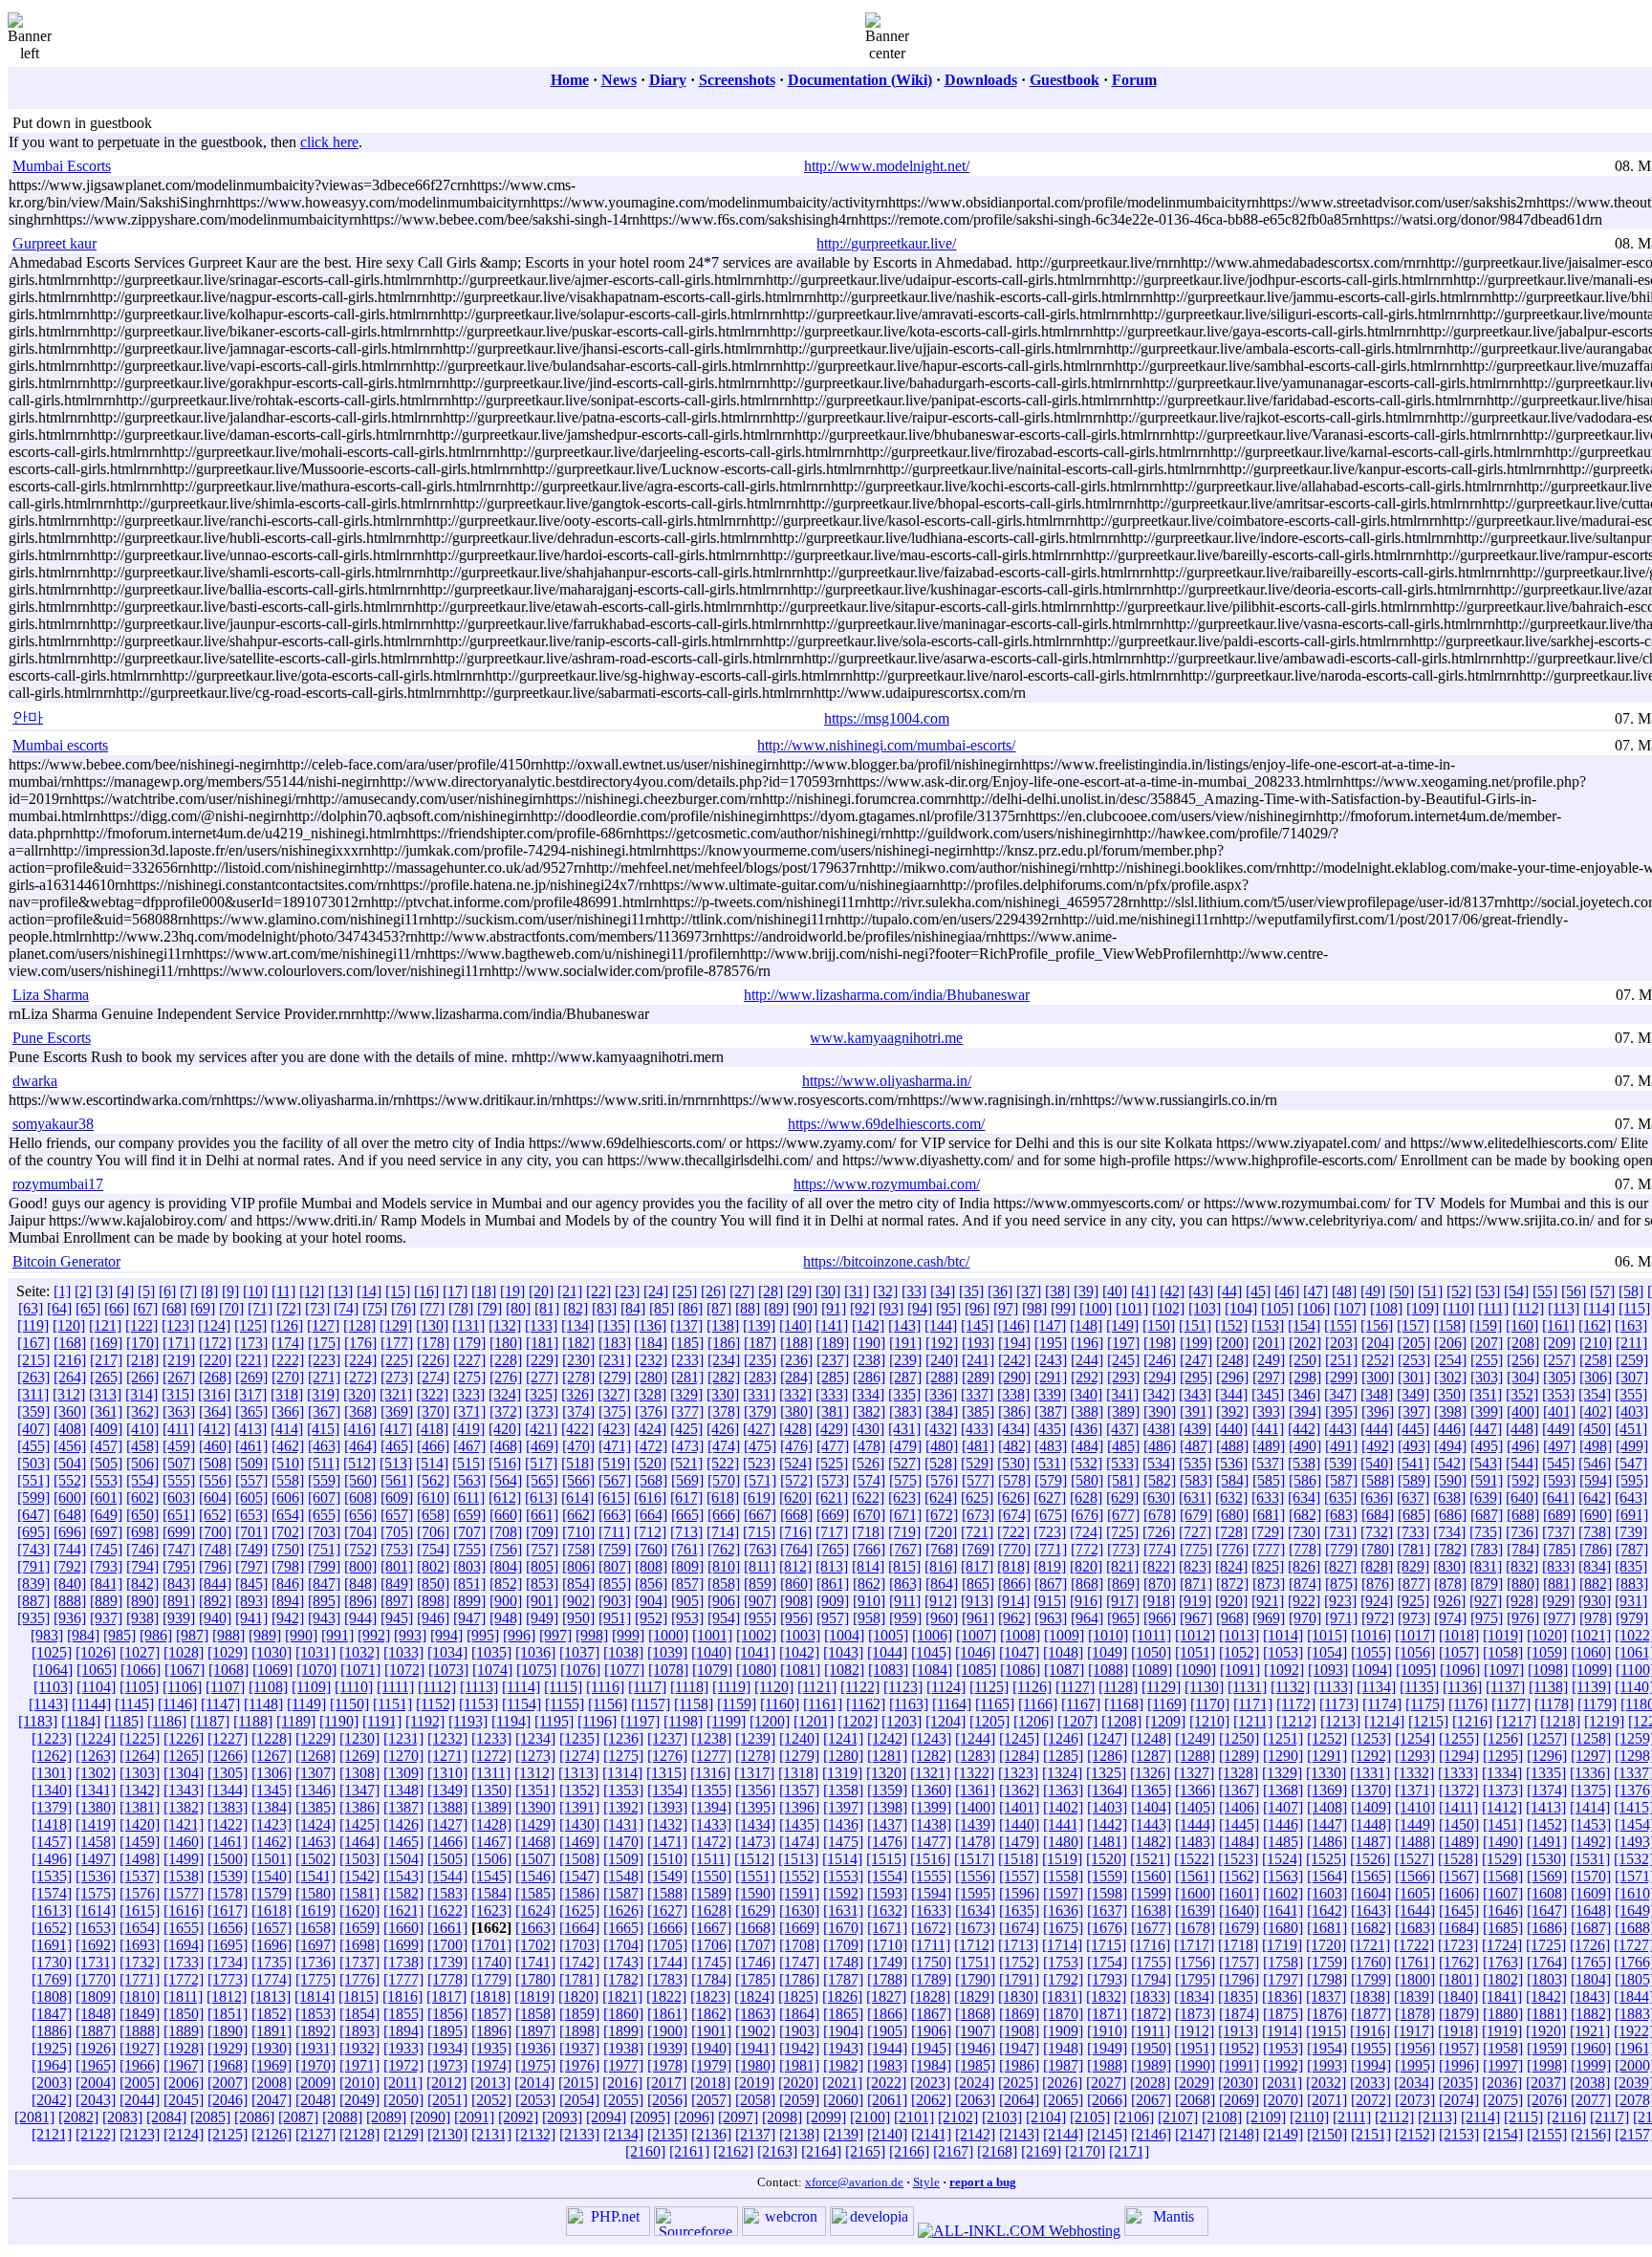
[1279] (799, 1756)
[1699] (403, 1945)
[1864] (799, 2014)
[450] (1595, 1429)
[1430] (579, 1824)
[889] (106, 1601)
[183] (615, 1343)
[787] (1632, 1549)
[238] (869, 1360)
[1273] (535, 1756)
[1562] (1239, 1876)
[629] (1122, 1497)
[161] (1558, 1325)
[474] (724, 1446)
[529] (977, 1463)
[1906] (931, 2031)
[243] (1051, 1360)
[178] (433, 1343)
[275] (469, 1377)
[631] (1195, 1497)
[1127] (1075, 1687)
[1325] (1106, 1773)
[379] (760, 1411)
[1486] (1327, 1842)
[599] (33, 1497)
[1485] (1283, 1842)
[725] (1122, 1532)
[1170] (1210, 1704)
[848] (360, 1584)
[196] (1087, 1343)
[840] (70, 1584)
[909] (833, 1601)
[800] (360, 1566)
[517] (541, 1463)
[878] (1450, 1584)
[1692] (96, 1945)
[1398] (887, 1807)
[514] (432, 1463)
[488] (1232, 1446)
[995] (483, 1635)
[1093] (1328, 1670)
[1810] (140, 1997)
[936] (70, 1618)
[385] (978, 1411)
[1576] (140, 1893)
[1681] (1327, 1928)
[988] (228, 1635)
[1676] (1107, 1928)
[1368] (1283, 1790)
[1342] (140, 1790)
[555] (179, 1480)
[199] (1196, 1343)
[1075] (536, 1670)
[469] (542, 1446)
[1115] (563, 1687)
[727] (1195, 1532)
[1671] (887, 1928)
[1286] (1107, 1756)
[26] (713, 1291)
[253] (1414, 1360)
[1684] (1459, 1928)
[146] (1013, 1325)
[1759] (1327, 1962)
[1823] (710, 1997)
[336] (941, 1394)
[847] (324, 1584)
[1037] (579, 1652)
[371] (469, 1411)
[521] (686, 1463)
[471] (615, 1446)
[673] (978, 1515)
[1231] (403, 1738)
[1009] (1064, 1635)
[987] (192, 1635)
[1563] (1283, 1876)
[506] (142, 1463)
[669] (833, 1515)
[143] (904, 1325)
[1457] (52, 1842)
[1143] (48, 1704)
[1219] (1604, 1721)
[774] (1160, 1549)
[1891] (272, 2031)
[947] (469, 1618)
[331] (759, 1394)
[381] (833, 1411)
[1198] (683, 1721)
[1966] (140, 2065)
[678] (1160, 1515)
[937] (106, 1618)
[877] (1414, 1584)
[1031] (315, 1652)
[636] (1377, 1497)
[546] (1595, 1463)
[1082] (844, 1670)
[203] (1341, 1343)
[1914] (1282, 2031)
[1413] (1546, 1807)
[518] (577, 1463)
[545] (1558, 1463)
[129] (396, 1325)
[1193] (468, 1721)
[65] (88, 1308)
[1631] (843, 1910)
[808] (651, 1566)
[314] (141, 1394)
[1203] (902, 1721)
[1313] (578, 1773)
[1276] (667, 1756)
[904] (651, 1601)
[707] (469, 1532)
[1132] (1290, 1687)
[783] (1487, 1549)
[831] (1486, 1566)
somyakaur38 (53, 1124)
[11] (283, 1291)
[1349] (447, 1790)
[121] (105, 1325)
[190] (869, 1343)
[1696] (272, 1945)
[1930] (272, 2048)
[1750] (931, 1962)
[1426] (403, 1824)
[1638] (1151, 1910)
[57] (1602, 1291)
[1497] (96, 1859)
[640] (1522, 1497)
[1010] (1108, 1635)
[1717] (1194, 1945)
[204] (1378, 1343)
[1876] (1327, 2014)
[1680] (1283, 1928)
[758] (578, 1549)
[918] (1159, 1601)
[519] (614, 1463)
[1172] (1296, 1704)
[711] (614, 1532)
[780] (1378, 1549)
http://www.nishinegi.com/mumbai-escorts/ (886, 745)
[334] (868, 1394)
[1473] (755, 1842)
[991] (337, 1635)
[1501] (272, 1859)
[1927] (140, 2048)
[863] (905, 1584)
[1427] (447, 1824)
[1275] (623, 1756)
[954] (724, 1618)
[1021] (1591, 1635)
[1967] (184, 2065)
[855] (615, 1584)
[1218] (1560, 1721)
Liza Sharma (51, 995)
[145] (977, 1325)
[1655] (184, 1928)
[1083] (888, 1670)
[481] (978, 1446)
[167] (33, 1343)
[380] (796, 1411)
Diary (668, 80)
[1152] (435, 1704)
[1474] (799, 1842)
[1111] (395, 1687)
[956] (796, 1618)
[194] (1014, 1343)
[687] (1487, 1515)
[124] (214, 1325)
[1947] (1019, 2048)
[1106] (182, 1687)
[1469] (579, 1842)
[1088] (1108, 1670)
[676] (1087, 1515)
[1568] (1503, 1876)
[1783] (667, 1979)
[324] (505, 1394)
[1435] (799, 1824)
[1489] (1459, 1842)
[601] (106, 1497)
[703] (324, 1532)
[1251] (1283, 1738)
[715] (759, 1532)
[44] (1229, 1291)
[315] (178, 1394)
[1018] (1459, 1635)
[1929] (228, 2048)
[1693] (140, 1945)
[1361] (975, 1790)
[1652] (52, 1928)
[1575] (96, 1893)
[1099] (1592, 1670)
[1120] (774, 1687)
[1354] (667, 1790)
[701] (251, 1532)
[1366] (1195, 1790)
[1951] (1195, 2048)
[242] (1014, 1360)
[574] (869, 1480)
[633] (1268, 1497)
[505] (106, 1463)
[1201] (814, 1721)
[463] (324, 1446)
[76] (403, 1308)
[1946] (975, 2048)
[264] (70, 1377)
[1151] (392, 1704)
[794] (142, 1566)
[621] (832, 1497)
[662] (578, 1515)
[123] (178, 1325)
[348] (1377, 1394)
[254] (1450, 1360)
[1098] (1548, 1670)
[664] (651, 1515)
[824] (1231, 1566)
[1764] (1547, 1962)
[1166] (1038, 1704)
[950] (578, 1618)
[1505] (447, 1859)
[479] (905, 1446)
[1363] (1063, 1790)
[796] (215, 1566)
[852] (506, 1584)
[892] (215, 1601)
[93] (891, 1308)
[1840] (1458, 1997)
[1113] (479, 1687)
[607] (324, 1497)
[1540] (272, 1876)
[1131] (1247, 1687)
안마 (28, 717)
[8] (209, 1291)
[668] (796, 1515)
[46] (1287, 1291)
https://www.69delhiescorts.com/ (886, 1124)
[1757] (1239, 1962)
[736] (1522, 1532)
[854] (578, 1584)
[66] (117, 1308)
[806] (578, 1566)
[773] (1123, 1549)
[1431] (623, 1824)
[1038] (623, 1652)
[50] (1402, 1291)
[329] (686, 1394)
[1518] (1018, 1859)
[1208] (1121, 1721)
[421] (541, 1429)
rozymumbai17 (58, 1184)
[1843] (1590, 1997)
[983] (47, 1635)
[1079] (712, 1670)
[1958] (1503, 2048)
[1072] (404, 1670)
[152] (1231, 1325)
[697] (106, 1532)
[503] (33, 1463)
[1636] (1063, 1910)
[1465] (403, 1842)
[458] (142, 1446)
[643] (1631, 1497)
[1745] (711, 1962)
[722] (1013, 1532)
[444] (1377, 1429)
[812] (795, 1566)
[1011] (1152, 1635)
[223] (324, 1360)
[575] (905, 1480)
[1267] (272, 1756)
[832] (1522, 1566)
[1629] (755, 1910)
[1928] (184, 2048)
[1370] (1371, 1790)
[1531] (1590, 1859)
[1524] (1282, 1859)
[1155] (565, 1704)
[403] (1632, 1411)
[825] (1268, 1566)
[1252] (1327, 1738)
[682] (1305, 1515)
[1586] (579, 1893)
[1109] (311, 1687)
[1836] (1282, 1997)
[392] (1232, 1411)
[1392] (623, 1807)
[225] (397, 1360)
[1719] (1282, 1945)
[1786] (799, 1979)
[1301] (52, 1773)
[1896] (491, 2031)
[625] (977, 1497)
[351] (1486, 1394)
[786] (1596, 1549)
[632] (1231, 1497)
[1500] (228, 1859)
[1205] (989, 1721)
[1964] (52, 2065)
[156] (1377, 1325)
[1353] (623, 1790)
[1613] (52, 1910)
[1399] (931, 1807)
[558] (288, 1480)
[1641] (1283, 1910)
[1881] (1547, 2014)
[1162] (866, 1704)
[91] (834, 1308)
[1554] (887, 1876)
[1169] (1167, 1704)
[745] (106, 1549)
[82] (576, 1308)
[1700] (447, 1945)
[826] (1304, 1566)
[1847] (52, 2014)
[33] (914, 1291)
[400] (1523, 1411)
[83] (604, 1308)
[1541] (315, 1876)
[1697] (315, 1945)
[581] (1123, 1480)
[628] (1086, 1497)
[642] (1595, 1497)
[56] (1574, 1291)
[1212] (1296, 1721)
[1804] (1591, 1979)
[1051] (1195, 1652)
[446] (1449, 1429)
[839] (33, 1584)
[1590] (755, 1893)
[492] (1378, 1446)
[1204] (946, 1721)
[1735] (272, 1962)
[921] (1268, 1601)
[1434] (755, 1824)
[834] (1595, 1566)
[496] (1523, 1446)
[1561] (1195, 1876)
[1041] (755, 1652)
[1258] (1591, 1738)
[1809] (96, 1997)
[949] (542, 1618)
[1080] (756, 1670)
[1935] (491, 2048)
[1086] (1020, 1670)
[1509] (623, 1859)
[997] (555, 1635)
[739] (1631, 1532)
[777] (1269, 1549)
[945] (397, 1618)
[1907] (975, 2031)
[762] (724, 1549)
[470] (578, 1446)
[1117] (647, 1687)
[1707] (755, 1945)
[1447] (1327, 1824)
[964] (1087, 1618)
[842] (142, 1584)
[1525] (1326, 1859)
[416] (359, 1429)
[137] (686, 1325)
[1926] (96, 2048)
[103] (1205, 1308)
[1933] (403, 2048)
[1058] (1503, 1652)
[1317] (754, 1773)
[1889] (184, 2031)
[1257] (1547, 1738)
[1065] (97, 1670)
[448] (1522, 1429)
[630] (1159, 1497)
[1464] (359, 1842)
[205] (1414, 1343)
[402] (1596, 1411)
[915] (1050, 1601)
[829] (1413, 1566)
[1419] (96, 1824)
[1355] (711, 1790)
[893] (251, 1601)
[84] (633, 1308)
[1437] (887, 1824)
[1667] (711, 1928)
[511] (324, 1463)
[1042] (799, 1652)
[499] (1632, 1446)
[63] (31, 1308)
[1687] (1591, 1928)
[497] (1559, 1446)
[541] (1413, 1463)
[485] (1123, 1446)
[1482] (1151, 1842)
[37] (1029, 1291)
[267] (179, 1377)
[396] (1378, 1411)
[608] (360, 1497)
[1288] (1195, 1756)
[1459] (140, 1842)
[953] (687, 1618)
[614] (577, 1497)
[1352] (579, 1790)
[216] (70, 1360)
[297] (1269, 1377)
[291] (1051, 1377)
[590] (1450, 1480)
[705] (397, 1532)
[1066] (141, 1670)
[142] (868, 1325)
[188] (796, 1343)
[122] (141, 1325)
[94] (920, 1308)
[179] (469, 1343)
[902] (578, 1601)
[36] (1000, 1291)
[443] (1340, 1429)
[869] (1123, 1584)
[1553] (843, 1876)
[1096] (1460, 1670)
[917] (1122, 1601)
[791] (33, 1566)
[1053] (1283, 1652)
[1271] (447, 1756)
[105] (1277, 1308)
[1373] (1503, 1790)
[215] (33, 1360)
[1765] (1591, 1962)
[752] (360, 1549)
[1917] (1414, 2031)
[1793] (1107, 1979)
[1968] (228, 2065)
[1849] (140, 2014)
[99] (1063, 1308)
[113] (1564, 1308)
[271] (324, 1377)
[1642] (1327, 1910)
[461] (251, 1446)
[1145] (134, 1704)
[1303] (140, 1773)
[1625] (579, 1910)
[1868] (975, 2014)
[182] (578, 1343)
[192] (942, 1343)
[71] (260, 1308)
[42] (1172, 1291)
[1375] (1591, 1790)
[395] (1341, 1411)
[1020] (1547, 1635)
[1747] (799, 1962)
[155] (1340, 1325)
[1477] (931, 1842)
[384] (942, 1411)
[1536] (96, 1876)
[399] (1487, 1411)
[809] (687, 1566)
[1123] (903, 1687)
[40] (1115, 1291)
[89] (776, 1308)
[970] (1305, 1618)
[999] (628, 1635)
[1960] (1591, 2048)
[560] (360, 1480)
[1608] (1547, 1893)
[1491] (1547, 1842)
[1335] (1546, 1773)
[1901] (711, 2031)
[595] (1632, 1480)
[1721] (1370, 1945)
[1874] (1239, 2014)
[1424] (315, 1824)
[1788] (887, 1979)
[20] (541, 1291)
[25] (685, 1291)
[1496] (52, 1859)
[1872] (1151, 2014)
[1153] (478, 1704)
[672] (942, 1515)
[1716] (1150, 1945)
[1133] (1333, 1687)
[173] (251, 1343)
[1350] (491, 1790)
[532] (1086, 1463)
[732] (1377, 1532)
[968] (1232, 1618)
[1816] (402, 1997)
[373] (542, 1411)
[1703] (579, 1945)
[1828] (930, 1997)
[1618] (272, 1910)
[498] (1596, 1446)
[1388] (447, 1807)
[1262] (52, 1756)
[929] (1558, 1601)
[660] (506, 1515)
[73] (317, 1308)
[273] (397, 1377)
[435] (1050, 1429)
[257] (1559, 1360)
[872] (1232, 1584)
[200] (1232, 1343)
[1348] (403, 1790)
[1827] (886, 1997)
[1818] (490, 1997)
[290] (1014, 1377)
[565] (542, 1480)
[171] (179, 1343)
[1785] (755, 1979)
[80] (518, 1308)
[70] (231, 1308)
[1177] (1511, 1704)
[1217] (1516, 1721)
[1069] (272, 1670)
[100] (1096, 1308)
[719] (904, 1532)
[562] (433, 1480)
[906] (724, 1601)
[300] (1378, 1377)
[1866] (887, 2014)
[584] (1232, 1480)
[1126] (1032, 1687)
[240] (942, 1360)
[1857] (491, 2014)
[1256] (1503, 1738)
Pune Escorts (52, 1038)
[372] (506, 1411)
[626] (1013, 1497)
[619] (759, 1497)
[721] (977, 1532)
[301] (1414, 1377)
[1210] (1209, 1721)
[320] (359, 1394)
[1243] (931, 1738)
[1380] (96, 1807)
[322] (432, 1394)
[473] (687, 1446)
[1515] (886, 1859)
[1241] (843, 1738)
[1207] (1077, 1721)
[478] (869, 1446)
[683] (1341, 1515)
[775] (1196, 1549)
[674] (1014, 1515)
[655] (324, 1515)
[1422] (228, 1824)
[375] (615, 1411)
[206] (1450, 1343)
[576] (942, 1480)
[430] (868, 1429)
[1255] (1459, 1738)
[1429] (535, 1824)
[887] (33, 1601)
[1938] (623, 2048)
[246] (1160, 1360)
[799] (324, 1566)
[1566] (1415, 1876)
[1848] (96, 2014)
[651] (179, 1515)
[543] (1486, 1463)
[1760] (1371, 1962)
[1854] (359, 2014)
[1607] (1503, 1893)
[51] (1430, 1291)
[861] (833, 1584)
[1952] (1239, 2048)
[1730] (52, 1962)
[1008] (1020, 1635)
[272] (360, 1377)
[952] (651, 1618)
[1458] (96, 1842)
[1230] (359, 1738)
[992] (374, 1635)
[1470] (623, 1842)
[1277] (711, 1756)
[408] (70, 1429)
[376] (651, 1411)
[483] (1051, 1446)
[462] (288, 1446)
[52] (1459, 1291)
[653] (251, 1515)
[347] (1340, 1394)
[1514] (842, 1859)
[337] (977, 1394)
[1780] (535, 1979)
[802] (433, 1566)
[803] (469, 1566)
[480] (942, 1446)
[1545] (491, 1876)
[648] (70, 1515)
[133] (541, 1325)
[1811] (183, 1997)
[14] (369, 1291)
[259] (1632, 1360)
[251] (1341, 1360)
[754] (433, 1549)
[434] (1013, 1429)
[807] (615, 1566)
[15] (398, 1291)
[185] (687, 1343)
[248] (1232, 1360)
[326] (577, 1394)
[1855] (403, 2014)
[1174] (1382, 1704)
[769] (978, 1549)
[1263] (96, 1756)
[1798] (1327, 1979)
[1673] (975, 1928)
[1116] (605, 1687)
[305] (1559, 1377)
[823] (1195, 1566)
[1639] (1195, 1910)
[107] (1350, 1308)
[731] (1340, 1532)
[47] (1315, 1291)
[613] (541, 1497)
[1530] (1546, 1859)
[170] (142, 1343)
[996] (519, 1635)
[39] (1086, 1291)
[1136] (1462, 1687)
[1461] (228, 1842)
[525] (832, 1463)
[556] (215, 1480)
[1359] (887, 1790)
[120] (69, 1325)
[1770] (96, 1979)
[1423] (272, 1824)
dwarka (35, 1081)
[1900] (667, 2031)
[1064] (53, 1670)
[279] (615, 1377)
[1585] (535, 1893)
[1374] (1547, 1790)
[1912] (1194, 2031)
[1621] (403, 1910)
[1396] (799, 1807)
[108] (1386, 1308)
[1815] (359, 1997)
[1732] (140, 1962)
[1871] (1107, 2014)
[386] (1014, 1411)
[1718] (1238, 1945)
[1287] (1151, 1756)
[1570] (1591, 1876)
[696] (70, 1532)
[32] (885, 1291)
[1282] (931, 1756)
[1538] (184, 1876)
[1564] (1327, 1876)
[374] (578, 1411)
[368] (360, 1411)
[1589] (711, 1893)
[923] (1340, 1601)
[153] (1268, 1325)
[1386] (359, 1807)
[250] (1305, 1360)
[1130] (1204, 1687)
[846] (288, 1584)
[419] (468, 1429)
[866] (1014, 1584)
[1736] (315, 1962)
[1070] (316, 1670)
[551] (33, 1480)
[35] (971, 1291)
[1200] (770, 1721)
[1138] (1548, 1687)
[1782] (623, 1979)
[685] (1414, 1515)
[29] (799, 1291)
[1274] (579, 1756)
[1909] (1063, 2031)
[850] (433, 1584)
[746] (142, 1549)
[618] (723, 1497)
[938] (142, 1618)
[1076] (580, 1670)
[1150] (349, 1704)
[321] (396, 1394)
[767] (905, 1549)
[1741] (535, 1962)
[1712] (974, 1945)
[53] (1488, 1291)
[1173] (1339, 1704)
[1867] (931, 2014)
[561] (397, 1480)
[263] (33, 1377)
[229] (542, 1360)
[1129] (1161, 1687)
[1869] (1019, 2014)
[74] (346, 1308)
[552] (70, 1480)
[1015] (1327, 1635)
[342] (1159, 1394)
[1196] (597, 1721)
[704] (360, 1532)
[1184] (81, 1721)
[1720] (1326, 1945)
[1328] (1238, 1773)
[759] (615, 1549)
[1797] (1283, 1979)
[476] (796, 1446)
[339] (1050, 1394)
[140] (795, 1325)
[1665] (623, 1928)
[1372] (1459, 1790)
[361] (106, 1411)
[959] (905, 1618)
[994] (446, 1635)
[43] (1201, 1291)
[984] (83, 1635)
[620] (795, 1497)
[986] (156, 1635)
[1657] (272, 1928)
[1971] (359, 2065)
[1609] (1591, 1893)
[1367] (1239, 1790)
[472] (651, 1446)
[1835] (1238, 1997)
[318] (287, 1394)
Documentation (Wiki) (860, 80)
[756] (506, 1549)
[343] (1195, 1394)
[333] (832, 1394)
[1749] (887, 1962)
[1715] (1106, 1945)
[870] (1160, 1584)
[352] (1522, 1394)
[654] (288, 1515)
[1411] (1458, 1807)
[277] (542, 1377)
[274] (433, 1377)
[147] (1050, 1325)
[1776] (359, 1979)
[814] (868, 1566)
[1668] (755, 1928)
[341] (1122, 1394)
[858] (724, 1584)
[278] (578, 1377)
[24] (656, 1291)
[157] (1413, 1325)
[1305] (228, 1773)
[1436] (843, 1824)
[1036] (535, 1652)
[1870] (1063, 2014)
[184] (651, 1343)
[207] (1487, 1343)
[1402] (1063, 1807)
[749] (251, 1549)
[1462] (272, 1842)
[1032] (359, 1652)
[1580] (315, 1893)
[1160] (780, 1704)
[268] (215, 1377)
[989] (265, 1635)
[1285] (1063, 1756)
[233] (687, 1360)
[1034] (447, 1652)
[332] (795, 1394)
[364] (215, 1411)
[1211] (1253, 1721)
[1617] (228, 1910)
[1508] (579, 1859)
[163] (1631, 1325)
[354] (1595, 1394)
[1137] (1505, 1687)
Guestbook (1065, 80)
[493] (1414, 1446)
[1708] (799, 1945)
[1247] (1107, 1738)
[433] (977, 1429)
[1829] (974, 1997)
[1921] (1590, 2031)
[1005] (888, 1635)
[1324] (1062, 1773)
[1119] (731, 1687)
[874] (1305, 1584)
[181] (542, 1343)
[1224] (96, 1738)
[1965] (96, 2065)
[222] (288, 1360)
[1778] (447, 1979)
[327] (614, 1394)
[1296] (1547, 1756)
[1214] (1384, 1721)
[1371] (1415, 1790)
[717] (832, 1532)
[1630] (799, 1910)
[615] (614, 1497)
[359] (33, 1411)
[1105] (139, 1687)
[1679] (1239, 1928)
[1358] (843, 1790)
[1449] (1415, 1824)
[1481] (1107, 1842)
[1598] (1107, 1893)
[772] (1087, 1549)
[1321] (930, 1773)
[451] (1631, 1429)
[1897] (535, 2031)
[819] (1050, 1566)
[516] (505, 1463)
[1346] (315, 1790)
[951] (615, 1618)
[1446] (1283, 1824)
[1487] (1371, 1842)
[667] (760, 1515)
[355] (1631, 1394)
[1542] (359, 1876)
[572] (796, 1480)
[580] (1087, 1480)
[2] (83, 1291)
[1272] (491, 1756)
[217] (106, 1360)
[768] (942, 1549)
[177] (397, 1343)
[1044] (887, 1652)
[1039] (667, 1652)
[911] (905, 1601)
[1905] (887, 2031)
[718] (868, 1532)
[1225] (140, 1738)
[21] (570, 1291)
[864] (942, 1584)
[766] (869, 1549)
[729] (1268, 1532)
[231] (615, 1360)
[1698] (359, 1945)
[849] (397, 1584)
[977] (1559, 1618)
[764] (796, 1549)
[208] (1523, 1343)
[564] (506, 1480)
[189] (833, 1343)
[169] (106, 1343)
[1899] (623, 2031)
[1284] (1019, 1756)
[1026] (96, 1652)
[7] (188, 1291)
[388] (1087, 1411)
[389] (1123, 1411)
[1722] (1414, 1945)
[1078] (668, 1670)
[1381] (140, 1807)
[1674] (1019, 1928)
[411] (178, 1429)
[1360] (931, 1790)
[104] (1241, 1308)
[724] (1086, 1532)
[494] (1450, 1446)
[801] (397, 1566)
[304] (1523, 1377)
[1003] (800, 1635)
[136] (650, 1325)
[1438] (931, 1824)
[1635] (1019, 1910)
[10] (255, 1291)
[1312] (534, 1773)
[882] (1596, 1584)
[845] (251, 1584)
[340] (1086, 1394)
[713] (686, 1532)
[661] (542, 1515)
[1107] (225, 1687)
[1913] (1238, 2031)
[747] (179, 1549)
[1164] (952, 1704)
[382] (869, 1411)
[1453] (1591, 1824)
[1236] (623, 1738)
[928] (1522, 1601)
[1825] (798, 1997)
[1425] (359, 1824)
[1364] (1107, 1790)
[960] (942, 1618)
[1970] (315, 2065)
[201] (1269, 1343)
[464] (360, 1446)
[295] (1196, 1377)
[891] (179, 1601)
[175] (324, 1343)
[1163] (909, 1704)
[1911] (1151, 2031)
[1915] (1326, 2031)
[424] (650, 1429)
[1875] (1283, 2014)
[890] (142, 1601)
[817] (977, 1566)
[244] (1087, 1360)
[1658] (315, 1928)
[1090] (1196, 1670)
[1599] (1151, 1893)
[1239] (755, 1738)
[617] (686, 1497)
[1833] (1150, 1997)
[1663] (535, 1928)
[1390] (535, 1807)
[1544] (447, 1876)
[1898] (579, 2031)
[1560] (1151, 1876)
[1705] (667, 1945)
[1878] (1415, 2014)
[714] (723, 1532)
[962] (1014, 1618)
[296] (1232, 1377)
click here (329, 142)
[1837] (1326, 1997)
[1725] (1546, 1945)
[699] (179, 1532)
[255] (1487, 1360)
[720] (941, 1532)
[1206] (1033, 1721)
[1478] (975, 1842)
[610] (433, 1497)
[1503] (359, 1859)
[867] (1051, 1584)
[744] (70, 1549)
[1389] (491, 1807)
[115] (1634, 1308)
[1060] (1591, 1652)
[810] (724, 1566)
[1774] (272, 1979)
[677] (1123, 1515)
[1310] (447, 1773)
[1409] (1371, 1807)
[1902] (755, 2031)
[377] (687, 1411)
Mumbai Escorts (62, 166)
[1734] (228, 1962)
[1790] (975, 1979)
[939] (179, 1618)
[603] (179, 1497)
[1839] (1414, 1997)
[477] (833, 1446)
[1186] (167, 1721)
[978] (1596, 1618)
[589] (1414, 1480)
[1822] (666, 1997)
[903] (615, 1601)
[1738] (403, 1962)
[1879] (1459, 2014)
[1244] (975, 1738)
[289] (978, 1377)
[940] (215, 1618)
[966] (1160, 1618)
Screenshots (737, 80)
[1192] (425, 1721)
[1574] (52, 1893)
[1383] (228, 1807)
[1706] (711, 1945)
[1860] (623, 2014)
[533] (1122, 1463)
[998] (592, 1635)
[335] (904, 1394)
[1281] (887, 1756)
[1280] (843, 1756)
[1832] (1106, 1997)
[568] (651, 1480)
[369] (397, 1411)
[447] (1486, 1429)
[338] (1013, 1394)
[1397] (843, 1807)
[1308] (359, 1773)
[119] (33, 1325)
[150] (1159, 1325)
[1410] (1415, 1807)
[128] (359, 1325)
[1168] (1124, 1704)
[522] (723, 1463)
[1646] (1503, 1910)
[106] (1314, 1308)
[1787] (843, 1979)
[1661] (447, 1928)
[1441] (1063, 1824)
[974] (1450, 1618)
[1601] (1239, 1893)
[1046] (975, 1652)
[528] (941, 1463)
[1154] (522, 1704)
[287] (905, 1377)
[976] (1523, 1618)
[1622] (447, 1910)
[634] (1304, 1497)
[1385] (315, 1807)
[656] (360, 1515)
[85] (662, 1308)
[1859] (579, 2014)
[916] (1086, 1601)
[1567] (1459, 1876)
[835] (1631, 1566)
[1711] (931, 1945)
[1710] (887, 1945)
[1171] (1253, 1704)
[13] (340, 1291)
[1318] (798, 1773)
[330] (723, 1394)
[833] (1558, 1566)
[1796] (1239, 1979)
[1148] (263, 1704)
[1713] (1018, 1945)
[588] (1378, 1480)
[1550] (711, 1876)
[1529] (1502, 1859)
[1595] (975, 1893)
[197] (1123, 1343)
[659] (469, 1515)
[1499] (184, 1859)
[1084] (932, 1670)
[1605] (1415, 1893)
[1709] (843, 1945)
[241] (978, 1360)
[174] (288, 1343)
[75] (375, 1308)
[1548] (623, 1876)
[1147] (220, 1704)
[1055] (1371, 1652)
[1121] (817, 1687)
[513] (396, 1463)
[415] (323, 1429)
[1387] (403, 1807)
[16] (426, 1291)
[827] (1340, 1566)
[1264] (140, 1756)
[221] (251, 1360)
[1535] (52, 1876)
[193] (978, 1343)
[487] (1196, 1446)
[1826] (842, 1997)
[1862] (711, 2014)
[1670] (843, 1928)
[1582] (403, 1893)
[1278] (755, 1756)
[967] (1196, 1618)
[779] (1341, 1549)
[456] (70, 1446)
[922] (1304, 1601)
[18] (484, 1291)
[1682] (1371, 1928)
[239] (905, 1360)
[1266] (228, 1756)
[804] (506, 1566)
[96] (977, 1308)
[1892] (315, 2031)
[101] (1132, 1308)
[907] (760, 1601)
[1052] (1239, 1652)
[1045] (931, 1652)
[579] (1051, 1480)
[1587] (623, 1893)
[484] (1087, 1446)
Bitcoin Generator (66, 1261)
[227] (469, 1360)
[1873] (1195, 2014)
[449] (1558, 1429)
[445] (1413, 1429)
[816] (941, 1566)
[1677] (1151, 1928)
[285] (833, 1377)
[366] (288, 1411)
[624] (941, 1497)
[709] (542, 1532)
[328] (650, 1394)
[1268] (315, 1756)
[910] (869, 1601)
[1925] (52, 2048)
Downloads (981, 80)
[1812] (227, 1997)
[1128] (1118, 1687)
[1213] (1340, 1721)
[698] (142, 1532)
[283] (760, 1377)
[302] (1450, 1377)
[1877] (1371, 2014)
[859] (760, 1584)
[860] (796, 1584)
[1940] (711, 2048)
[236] (796, 1360)
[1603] (1327, 1893)
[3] (104, 1291)
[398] (1450, 1411)
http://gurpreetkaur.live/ (886, 243)
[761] (687, 1549)
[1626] (623, 1910)
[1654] (140, 1928)
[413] (250, 1429)
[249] (1269, 1360)
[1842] (1546, 1997)
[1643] (1371, 1910)
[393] (1269, 1411)
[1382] (184, 1807)
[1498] (140, 1859)
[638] (1449, 1497)
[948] (506, 1618)
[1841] (1502, 1997)
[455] (33, 1446)
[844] (215, 1584)
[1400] (975, 1807)
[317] (250, 1394)
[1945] (931, 2048)
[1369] (1327, 1790)
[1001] (712, 1635)
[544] (1522, 1463)
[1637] (1107, 1910)
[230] (578, 1360)
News (619, 80)
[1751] (975, 1962)
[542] (1449, 1463)
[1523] (1238, 1859)
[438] (1159, 1429)
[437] (1122, 1429)
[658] (433, 1515)
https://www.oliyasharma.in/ (887, 1081)
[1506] (491, 1859)
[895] (324, 1601)
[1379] (52, 1807)
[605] (251, 1497)
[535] (1195, 1463)
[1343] (184, 1790)
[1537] (140, 1876)
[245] (1123, 1360)
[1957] (1459, 2048)
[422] (577, 1429)
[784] (1523, 1549)
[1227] (228, 1738)
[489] (1269, 1446)
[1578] (228, 1893)
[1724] (1502, 1945)
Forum (1134, 80)
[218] (142, 1360)
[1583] (447, 1893)
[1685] (1503, 1928)
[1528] (1458, 1859)
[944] (360, 1618)
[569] (687, 1480)
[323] (468, 1394)
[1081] (800, 1670)
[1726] (1590, 1945)
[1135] (1419, 1687)
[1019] (1503, 1635)
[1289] (1239, 1756)
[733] (1413, 1532)
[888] (70, 1601)
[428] (795, 1429)
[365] (251, 1411)
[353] (1558, 1394)
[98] (1034, 1308)
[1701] (491, 1945)
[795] (179, 1566)
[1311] (491, 1773)
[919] (1195, 1601)
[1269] (359, 1756)
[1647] (1547, 1910)
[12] (312, 1291)
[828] (1377, 1566)
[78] (461, 1308)
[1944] (887, 2048)
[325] (541, 1394)
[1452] (1547, 1824)
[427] (759, 1429)
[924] (1377, 1601)
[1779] (491, 1979)
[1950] (1151, 2048)
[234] (724, 1360)
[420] (505, 1429)
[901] (542, 1601)
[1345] (272, 1790)
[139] (759, 1325)
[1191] (382, 1721)
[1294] (1459, 1756)
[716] (795, 1532)
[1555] (931, 1876)
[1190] (339, 1721)
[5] (146, 1291)
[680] (1232, 1515)
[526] (868, 1463)
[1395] (755, 1807)
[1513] (798, 1859)
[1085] (976, 1670)
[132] (505, 1325)
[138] (723, 1325)
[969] (1269, 1618)
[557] (251, 1480)
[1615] (140, 1910)
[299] (1341, 1377)
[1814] (315, 1997)
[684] (1378, 1515)
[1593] (887, 1893)
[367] (324, 1411)
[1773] (228, 1979)
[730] (1304, 1532)
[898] (433, 1601)
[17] (455, 1291)
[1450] (1459, 1824)
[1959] (1547, 2048)
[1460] (184, 1842)
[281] (687, 1377)
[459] (179, 1446)
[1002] (756, 1635)
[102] (1168, 1308)
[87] (719, 1308)
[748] (215, 1549)
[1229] (315, 1738)
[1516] (930, 1859)
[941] (251, 1618)
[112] (1528, 1308)
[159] (1486, 1325)
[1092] (1284, 1670)
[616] (650, 1497)
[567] (615, 1480)
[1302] (96, 1773)
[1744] (667, 1962)
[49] (1373, 1291)
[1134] (1376, 1687)
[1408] (1327, 1807)
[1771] (140, 1979)
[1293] (1415, 1756)
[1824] (754, 1997)
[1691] (52, 1945)
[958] (869, 1618)
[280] (651, 1377)
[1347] (359, 1790)
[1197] (640, 1721)
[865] (978, 1584)
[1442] (1107, 1824)
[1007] (976, 1635)
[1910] (1107, 2031)
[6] (167, 1291)
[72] (289, 1308)
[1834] (1194, 1997)
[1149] (306, 1704)
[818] (1013, 1566)
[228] (506, 1360)
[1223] (52, 1738)
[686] (1450, 1515)
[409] (106, 1429)
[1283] (975, 1756)
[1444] (1195, 1824)
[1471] (667, 1842)
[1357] (799, 1790)
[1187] (210, 1721)
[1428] (491, 1824)
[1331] (1370, 1773)
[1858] (535, 2014)
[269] (251, 1377)
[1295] (1503, 1756)
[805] (542, 1566)
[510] (288, 1463)
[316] (214, 1394)
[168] (70, 1343)
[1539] (228, 1876)
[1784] (711, 1979)
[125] (250, 1325)
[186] (724, 1343)
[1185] (124, 1721)
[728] (1231, 1532)
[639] (1486, 1497)
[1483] (1195, 1842)
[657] (397, 1515)
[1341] (96, 1790)
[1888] (140, 2031)
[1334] (1502, 1773)
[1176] (1468, 1704)
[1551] (755, 1876)
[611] (469, 1497)
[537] (1268, 1463)
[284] (796, 1377)
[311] (33, 1394)
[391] (1196, 1411)
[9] (230, 1291)
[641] (1558, 1497)
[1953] (1283, 2048)
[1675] (1063, 1928)
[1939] (667, 2048)
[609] (397, 1497)
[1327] (1194, 1773)
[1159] (737, 1704)
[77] (432, 1308)
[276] (506, 1377)
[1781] (579, 1979)
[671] (905, 1515)
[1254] (1415, 1738)
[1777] (403, 1979)
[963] (1051, 1618)
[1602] (1283, 1893)
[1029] (228, 1652)
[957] (833, 1618)
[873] (1269, 1584)
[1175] (1425, 1704)
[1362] (1019, 1790)
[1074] (492, 1670)
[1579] (272, 1893)
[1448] (1371, 1824)
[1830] (1018, 1997)
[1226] (184, 1738)
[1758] (1283, 1962)
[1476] (887, 1842)
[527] (904, 1463)
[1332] (1414, 1773)
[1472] (711, 1842)
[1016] (1371, 1635)
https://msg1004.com (887, 718)
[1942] (799, 2048)
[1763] (1503, 1962)
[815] (904, 1566)
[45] (1258, 1291)
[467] (469, 1446)
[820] (1086, 1566)
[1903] (799, 2031)
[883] (1632, 1584)
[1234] (535, 1738)
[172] (215, 1343)
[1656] (228, 1928)
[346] (1304, 1394)
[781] (1414, 1549)
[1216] (1472, 1721)
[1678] (1195, 1928)
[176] (360, 1343)
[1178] (1554, 1704)
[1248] (1151, 1738)
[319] (323, 1394)
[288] (942, 1377)
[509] (251, 1463)
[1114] (521, 1687)
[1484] (1239, 1842)
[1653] (96, 1928)
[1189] (296, 1721)
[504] (70, 1463)
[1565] (1371, 1876)
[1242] (887, 1738)
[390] (1160, 1411)
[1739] (447, 1962)
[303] (1487, 1377)
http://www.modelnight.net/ (887, 166)
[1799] (1371, 1979)
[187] (760, 1343)
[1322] (974, 1773)
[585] (1269, 1480)
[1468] (535, 1842)
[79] (489, 1308)
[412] (214, 1429)
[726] (1159, 1532)
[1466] (447, 1842)
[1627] (667, 1910)
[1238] (711, 1738)
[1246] (1063, 1738)
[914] (1013, 1601)
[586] (1305, 1480)
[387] (1051, 1411)
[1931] (315, 2048)
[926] (1449, 1601)
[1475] (843, 1842)
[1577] (184, 1893)
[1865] (843, 2014)
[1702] (535, 1945)
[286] (869, 1377)
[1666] (667, 1928)
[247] (1196, 1360)
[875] (1341, 1584)
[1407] (1283, 1807)
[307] (1632, 1377)
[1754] (1107, 1962)
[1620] (359, 1910)
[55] (1545, 1291)
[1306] (272, 1773)
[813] (832, 1566)
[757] (542, 1549)
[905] (687, 1601)
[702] (288, 1532)
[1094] (1372, 1670)
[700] (215, 1532)
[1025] (52, 1652)
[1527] (1414, 1859)
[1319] (842, 1773)
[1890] (228, 2031)
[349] (1413, 1394)
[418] (432, 1429)
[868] (1087, 1584)
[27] (742, 1291)
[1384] (272, 1807)
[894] (288, 1601)
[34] (943, 1291)
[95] (948, 1308)
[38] (1057, 1291)
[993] (410, 1635)
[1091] (1240, 1670)
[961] (978, 1618)
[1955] (1371, 2048)
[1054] (1327, 1652)
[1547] (579, 1876)
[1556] (975, 1876)
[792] (70, 1566)
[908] (796, 1601)
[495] (1487, 1446)
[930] (1595, 1601)
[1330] (1326, 1773)
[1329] (1282, 1773)
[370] (433, 1411)
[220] (215, 1360)
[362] (142, 1411)
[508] (215, 1463)
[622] (868, 1497)
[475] (760, 1446)
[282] (724, 1377)
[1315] (666, 1773)
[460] (215, 1446)
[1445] (1239, 1824)
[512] (359, 1463)
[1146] (177, 1704)
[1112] (437, 1687)
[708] (506, 1532)
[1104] (96, 1687)
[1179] (1597, 1704)
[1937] (579, 2048)
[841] (106, 1584)
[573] (833, 1480)
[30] (828, 1291)
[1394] (711, 1807)
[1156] (608, 1704)
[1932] (359, 2048)
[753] (397, 1549)
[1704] (623, 1945)
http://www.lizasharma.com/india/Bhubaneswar (887, 995)
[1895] (447, 2031)
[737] (1558, 1532)
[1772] (184, 1979)
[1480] (1063, 1842)
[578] (1014, 1480)
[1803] (1547, 1979)
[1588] (667, 1893)
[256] (1523, 1360)
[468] (506, 1446)
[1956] (1415, 2048)
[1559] (1107, 1876)
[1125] (989, 1687)
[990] (301, 1635)
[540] (1377, 1463)
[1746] (755, 1962)
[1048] (1063, 1652)
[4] (125, 1291)
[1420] (140, 1824)
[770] (1014, 1549)
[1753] (1063, 1962)
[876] (1378, 1584)
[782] (1450, 1549)
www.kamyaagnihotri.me (886, 1038)
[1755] (1151, 1962)
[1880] (1503, 2014)
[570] (724, 1480)
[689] (1559, 1515)
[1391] (579, 1807)
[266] (142, 1377)
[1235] (579, 1738)
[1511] (711, 1859)
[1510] (667, 1859)
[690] (1596, 1515)
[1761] (1415, 1962)
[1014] (1283, 1635)
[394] (1305, 1411)
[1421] (184, 1824)
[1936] (535, 2048)
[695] (33, 1532)
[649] (106, 1515)
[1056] (1415, 1652)
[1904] (843, 2031)
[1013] (1239, 1635)
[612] (505, 1497)
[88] (748, 1308)
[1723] (1458, 1945)
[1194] (511, 1721)
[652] (215, 1515)
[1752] (1019, 1962)
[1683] (1415, 1928)
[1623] (491, 1910)
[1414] (1590, 1807)
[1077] (624, 1670)
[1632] (887, 1910)
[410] (142, 1429)
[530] (1013, 1463)
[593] (1559, 1480)
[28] (771, 1291)
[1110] (354, 1687)
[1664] (579, 1928)
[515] (468, 1463)
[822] (1159, 1566)
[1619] (315, 1910)
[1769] (52, 1979)
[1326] (1150, 1773)
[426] (723, 1429)
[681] (1269, 1515)
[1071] (360, 1670)
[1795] (1195, 1979)
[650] (142, 1515)
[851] (469, 1584)
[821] (1122, 1566)
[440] (1231, 1429)
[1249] (1195, 1738)
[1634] (975, 1910)
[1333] (1458, 1773)
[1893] (359, 2031)
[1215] (1428, 1721)
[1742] (579, 1962)
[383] (905, 1411)
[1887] (96, 2031)
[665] (687, 1515)
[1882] (1591, 2014)
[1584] (491, 1893)
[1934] (447, 2048)
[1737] (359, 1962)
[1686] (1547, 1928)
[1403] (1107, 1807)
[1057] (1459, 1652)
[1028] (184, 1652)
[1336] (1590, 1773)
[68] (174, 1308)
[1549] (667, 1876)
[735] (1486, 1532)
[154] (1304, 1325)
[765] (833, 1549)
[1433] (711, 1824)
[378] (724, 1411)
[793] (106, 1566)
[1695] (228, 1945)
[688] (1523, 1515)
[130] (432, 1325)
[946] (433, 1618)
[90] (805, 1308)
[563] (469, 1480)
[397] (1414, 1411)
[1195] (554, 1721)
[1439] (975, 1824)
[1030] (272, 1652)
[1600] (1195, 1893)
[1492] (1591, 1842)
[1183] (38, 1721)
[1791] (1019, 1979)
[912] (941, 1601)
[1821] (622, 1997)
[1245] (1019, 1738)
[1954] (1327, 2048)
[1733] (184, 1962)
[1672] (931, 1928)
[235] (760, 1360)
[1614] (96, 1910)
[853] (542, 1584)
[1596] (1019, 1893)
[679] (1196, 1515)
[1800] (1415, 1979)
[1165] (995, 1704)
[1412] (1502, 1807)
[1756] (1195, 1962)
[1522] (1194, 1859)
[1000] (668, 1635)
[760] (651, 1549)
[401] (1559, 1411)
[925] (1413, 1601)
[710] (578, 1532)
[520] (650, 1463)
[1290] (1283, 1756)
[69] (203, 1308)
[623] (904, 1497)
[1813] (271, 1997)
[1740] (491, 1962)
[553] (106, 1480)
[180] (506, 1343)
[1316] (710, 1773)
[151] (1195, 1325)
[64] (59, 1308)
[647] (33, 1515)
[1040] (711, 1652)
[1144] (91, 1704)
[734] (1449, 1532)
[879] (1487, 1584)
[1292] (1371, 1756)
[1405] (1195, 1807)
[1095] (1416, 1670)
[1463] (315, 1842)
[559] (324, 1480)
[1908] (1019, 2031)
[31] (857, 1291)
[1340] (52, 1790)
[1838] (1370, 1997)
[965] (1123, 1618)
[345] (1268, 1394)
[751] (324, 1549)
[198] (1160, 1343)
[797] (251, 1566)
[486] (1160, 1446)
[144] (941, 1325)
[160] (1522, 1325)
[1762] (1459, 1962)
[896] (360, 1601)
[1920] (1546, 2031)
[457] (106, 1446)
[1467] (491, 1842)
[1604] (1371, 1893)
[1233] (491, 1738)
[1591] (799, 1893)
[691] (1632, 1515)
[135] (614, 1325)
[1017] (1415, 1635)
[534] (1159, 1463)
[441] (1268, 1429)
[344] (1231, 1394)
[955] (760, 1618)
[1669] (799, 1928)
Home (570, 80)
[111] (1493, 1308)
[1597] (1063, 1893)
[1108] (268, 1687)
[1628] (711, 1910)
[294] (1160, 1377)
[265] (106, 1377)
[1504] (403, 1859)
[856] (651, 1584)
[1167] (1081, 1704)
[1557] (1019, 1876)
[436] (1086, 1429)
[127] (323, 1325)
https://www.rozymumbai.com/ (887, 1184)
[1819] (534, 1997)
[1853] (315, 2014)
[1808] (52, 1997)
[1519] (1062, 1859)
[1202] (858, 1721)
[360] (70, 1411)
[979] (1632, 1618)
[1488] (1415, 1842)
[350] (1449, 1394)
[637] (1413, 1497)
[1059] (1547, 1652)
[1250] (1239, 1738)
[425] (686, 1429)
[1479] (1019, 1842)
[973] (1414, 1618)
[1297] (1591, 1756)
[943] (324, 1618)
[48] (1344, 1291)
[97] (1006, 1308)
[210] (1596, 1343)
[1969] (272, 2065)
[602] (142, 1497)
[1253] (1371, 1738)
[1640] (1239, 1910)
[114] (1599, 1308)
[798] (288, 1566)
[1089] (1152, 1670)
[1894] (403, 2031)
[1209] (1165, 1721)
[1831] (1062, 1997)
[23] (627, 1291)
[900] (506, 1601)
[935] (33, 1618)
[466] (433, 1446)
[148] (1086, 1325)
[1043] (843, 1652)
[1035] (491, 1652)
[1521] (1150, 1859)
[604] (215, 1497)
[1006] (932, 1635)
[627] (1050, 1497)
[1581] (359, 1893)
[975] (1487, 1618)
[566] (578, 1480)
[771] (1051, 1549)
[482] (1014, 1446)
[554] (142, 1480)
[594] (1596, 1480)
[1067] (185, 1670)
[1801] (1459, 1979)
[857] (687, 1584)
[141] (832, 1325)
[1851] (228, 2014)
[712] (650, 1532)
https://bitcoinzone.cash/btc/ (886, 1261)
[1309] (403, 1773)
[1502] (315, 1859)
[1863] (755, 2014)
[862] (869, 1584)
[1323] (1018, 1773)
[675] (1051, 1515)
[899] (469, 1601)
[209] (1559, 1343)
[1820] (578, 1997)
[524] (795, 1463)
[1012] (1195, 1635)
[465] (397, 1446)
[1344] (228, 1790)
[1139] (1591, 1687)
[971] (1341, 1618)
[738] (1595, 1532)
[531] (1050, 1463)
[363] (179, 1411)
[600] (70, 1497)
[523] (759, 1463)
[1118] (689, 1687)
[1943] (843, 2048)
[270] (288, 1377)
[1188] (253, 1721)
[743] (33, 1549)
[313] (105, 1394)
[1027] (140, 1652)
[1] (62, 1291)
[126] (287, 1325)
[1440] (1019, 1824)
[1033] (403, 1652)
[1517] (974, 1859)
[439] (1195, 1429)
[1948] (1063, 2048)
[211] (1631, 1343)
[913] (977, 1601)
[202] (1305, 1343)
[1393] (667, 1807)
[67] (145, 1308)
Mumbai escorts (60, 745)
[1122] (860, 1687)
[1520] (1106, 1859)
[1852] (272, 2014)
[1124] (946, 1687)
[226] (433, 1360)
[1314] (622, 1773)
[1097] (1504, 1670)
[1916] (1370, 2031)
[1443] (1151, 1824)
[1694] (184, 1945)
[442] (1304, 1429)
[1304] (184, 1773)
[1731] (96, 1962)
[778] (1305, 1549)
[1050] (1151, 1652)
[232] (651, 1360)
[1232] (447, 1738)
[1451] (1503, 1824)
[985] (120, 1635)
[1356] (755, 1790)
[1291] (1327, 1756)
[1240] (799, 1738)
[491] (1341, 1446)
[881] (1559, 1584)
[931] (1631, 1601)
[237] (833, 1360)
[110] (1458, 1308)
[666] (724, 1515)
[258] (1596, 1360)
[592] (1523, 1480)
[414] (287, 1429)
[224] (360, 1360)
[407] (33, 1429)
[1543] (403, 1876)
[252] (1378, 1360)
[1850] (184, 2014)
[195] (1051, 1343)
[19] (512, 1291)
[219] (179, 1360)
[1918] (1458, 2031)
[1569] (1547, 1876)
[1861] (667, 2014)
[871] (1196, 1584)
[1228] (272, 1738)
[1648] (1591, 1910)
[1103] (53, 1687)
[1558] (1063, 1876)
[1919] (1502, 2031)
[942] (288, 1618)
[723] (1050, 1532)
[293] (1123, 1377)
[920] (1231, 1601)
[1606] (1459, 1893)
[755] (469, 1549)
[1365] (1151, 1790)
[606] (288, 1497)
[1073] (448, 1670)
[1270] (403, 1756)
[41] (1143, 1291)
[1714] (1062, 1945)
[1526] (1370, 1859)
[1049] (1107, 1652)
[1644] (1415, 1910)
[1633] (931, 1910)
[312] (69, 1394)
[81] (547, 1308)
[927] (1486, 1601)
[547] (1631, 1463)
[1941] (755, 2048)
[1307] (315, 1773)
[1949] (1107, 2048)
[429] (832, 1429)
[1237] (667, 1738)
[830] (1449, 1566)
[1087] (1064, 1670)
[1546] (535, 1876)
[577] (978, 1480)
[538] (1304, 1463)
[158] (1449, 1325)
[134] (577, 1325)
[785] (1559, 1549)
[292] (1087, 1377)
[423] (614, 1429)
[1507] (535, 1859)
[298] (1305, 1377)
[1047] (1019, 1652)
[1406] (1239, 1807)
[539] (1340, 1463)
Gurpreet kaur (54, 243)
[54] (1516, 1291)
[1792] (1063, 1979)
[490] (1305, 1446)
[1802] (1503, 1979)
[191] (905, 1343)
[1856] (447, 2014)
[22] (598, 1291)
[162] (1595, 1325)
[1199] (726, 1721)
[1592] (843, 1893)
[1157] (651, 1704)
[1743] (623, 1962)
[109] (1423, 1308)
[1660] (403, 1928)
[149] (1122, 1325)
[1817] (446, 1997)
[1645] (1459, 1910)
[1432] (667, 1824)
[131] (468, 1325)
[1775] (315, 1979)
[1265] (184, 1756)
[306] (1596, 1377)
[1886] (52, 2031)
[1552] (799, 1876)
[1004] (844, 1635)
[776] (1232, 1549)
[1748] (843, 1962)
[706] (433, 1532)
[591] (1487, 1480)
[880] (1523, 1584)
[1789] (931, 1979)
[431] (904, 1429)
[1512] (754, 1859)
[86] (690, 1308)
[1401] (1019, 1807)
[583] (1196, 1480)
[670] (869, 1515)
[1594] (931, 1893)
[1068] (228, 1670)
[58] (1631, 1291)
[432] (941, 1429)
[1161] (823, 1704)
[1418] (52, 1824)
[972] (1378, 1618)
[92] (862, 1308)
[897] (397, 1601)
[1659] (359, 1928)
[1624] (535, 1910)
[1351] (535, 1790)
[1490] (1503, 1842)
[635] (1340, 1497)
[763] (760, 1549)
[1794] (1151, 1979)
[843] (179, 1584)
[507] (179, 1463)
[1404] (1151, 1807)
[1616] (184, 1910)
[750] (288, 1549)
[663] (615, 1515)
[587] (1341, 1480)
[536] (1231, 1463)
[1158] (694, 1704)
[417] (396, 1429)
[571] (760, 1480)
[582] (1160, 1480)
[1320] (886, 1773)
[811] (760, 1566)
